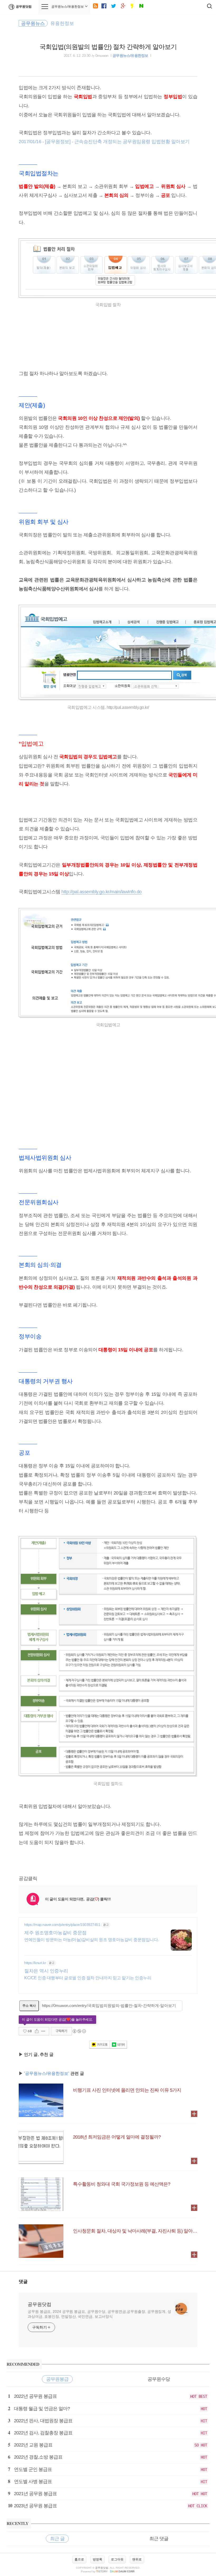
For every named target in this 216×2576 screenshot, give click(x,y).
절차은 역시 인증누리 (46, 1971)
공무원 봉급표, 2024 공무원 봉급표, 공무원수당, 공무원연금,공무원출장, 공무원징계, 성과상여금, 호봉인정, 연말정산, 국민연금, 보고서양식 (99, 2314)
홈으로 (79, 2559)
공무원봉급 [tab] (57, 2379)
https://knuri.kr (35, 1963)
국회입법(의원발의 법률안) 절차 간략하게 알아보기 (108, 47)
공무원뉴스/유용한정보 (130, 56)
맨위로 (137, 2559)
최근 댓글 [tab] (159, 2539)
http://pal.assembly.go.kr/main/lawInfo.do (102, 892)
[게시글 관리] (43, 2031)
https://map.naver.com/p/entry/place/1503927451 (62, 1925)
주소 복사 (29, 2006)
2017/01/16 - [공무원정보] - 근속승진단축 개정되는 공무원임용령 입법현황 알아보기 (104, 142)
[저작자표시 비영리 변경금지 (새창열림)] (79, 2031)
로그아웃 (117, 2559)
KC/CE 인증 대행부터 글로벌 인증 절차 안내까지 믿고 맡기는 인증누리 (88, 1978)
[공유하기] (37, 2031)
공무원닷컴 (24, 7)
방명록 (97, 2559)
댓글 (23, 2282)
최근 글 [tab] (57, 2539)
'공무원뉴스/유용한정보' (47, 2073)
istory (102, 2571)
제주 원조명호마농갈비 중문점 (55, 1933)
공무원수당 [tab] (159, 2379)
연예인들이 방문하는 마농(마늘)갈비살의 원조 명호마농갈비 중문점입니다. (92, 1940)
